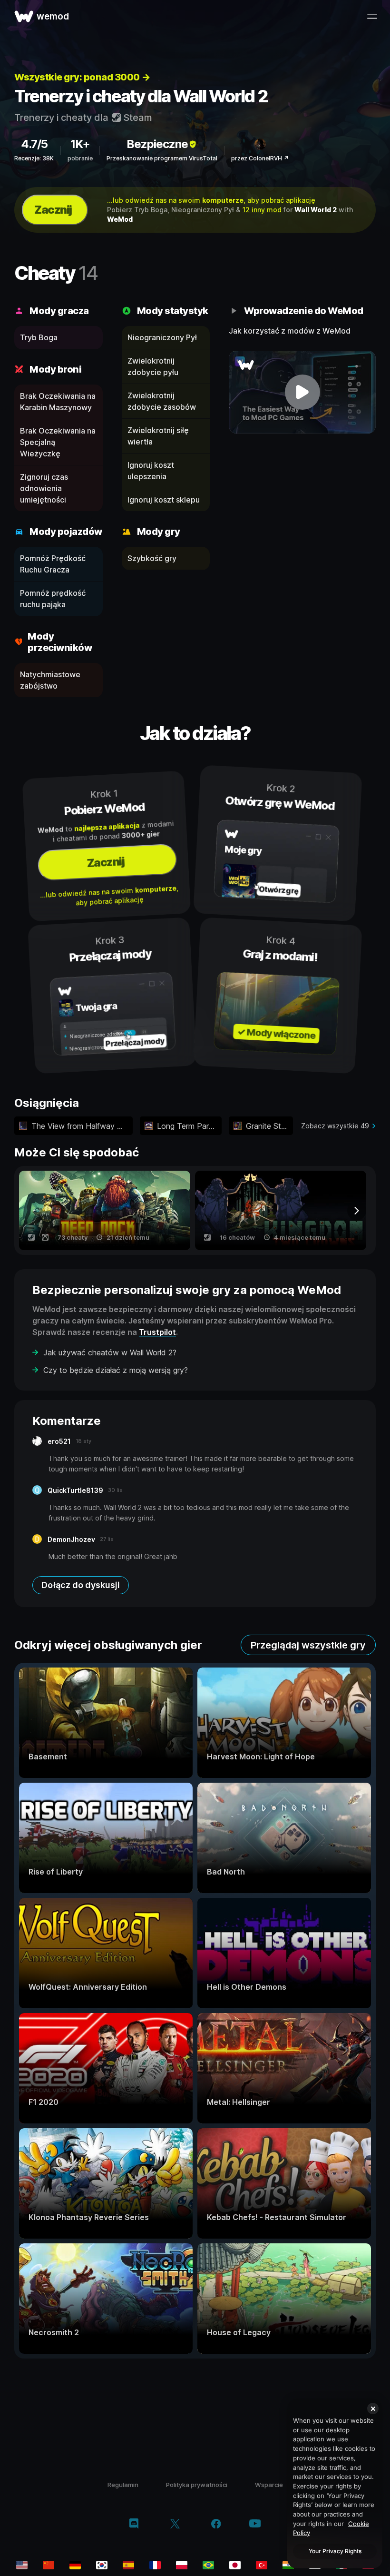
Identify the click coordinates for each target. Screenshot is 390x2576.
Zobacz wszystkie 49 (335, 1126)
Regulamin (123, 2485)
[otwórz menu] (372, 16)
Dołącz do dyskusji (81, 1585)
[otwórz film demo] (302, 392)
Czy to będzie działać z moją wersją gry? (116, 1370)
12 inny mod (262, 210)
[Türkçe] (262, 2565)
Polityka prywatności (197, 2485)
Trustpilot (157, 1332)
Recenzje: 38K (34, 158)
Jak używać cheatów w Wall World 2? (110, 1352)
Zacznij (53, 210)
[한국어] (102, 2565)
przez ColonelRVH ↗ (260, 158)
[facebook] (216, 2525)
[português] (208, 2565)
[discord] (134, 2525)
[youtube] (255, 2524)
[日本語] (235, 2565)
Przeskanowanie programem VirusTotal (162, 158)
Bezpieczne (157, 144)
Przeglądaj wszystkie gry (308, 1645)
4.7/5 (34, 144)
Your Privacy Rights (335, 2551)
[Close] (373, 2408)
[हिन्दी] (288, 2565)
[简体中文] (49, 2565)
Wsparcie (269, 2485)
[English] (22, 2565)
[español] (128, 2565)
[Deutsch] (75, 2565)
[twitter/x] (175, 2525)
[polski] (182, 2565)
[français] (155, 2565)
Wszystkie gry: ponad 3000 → (82, 77)
